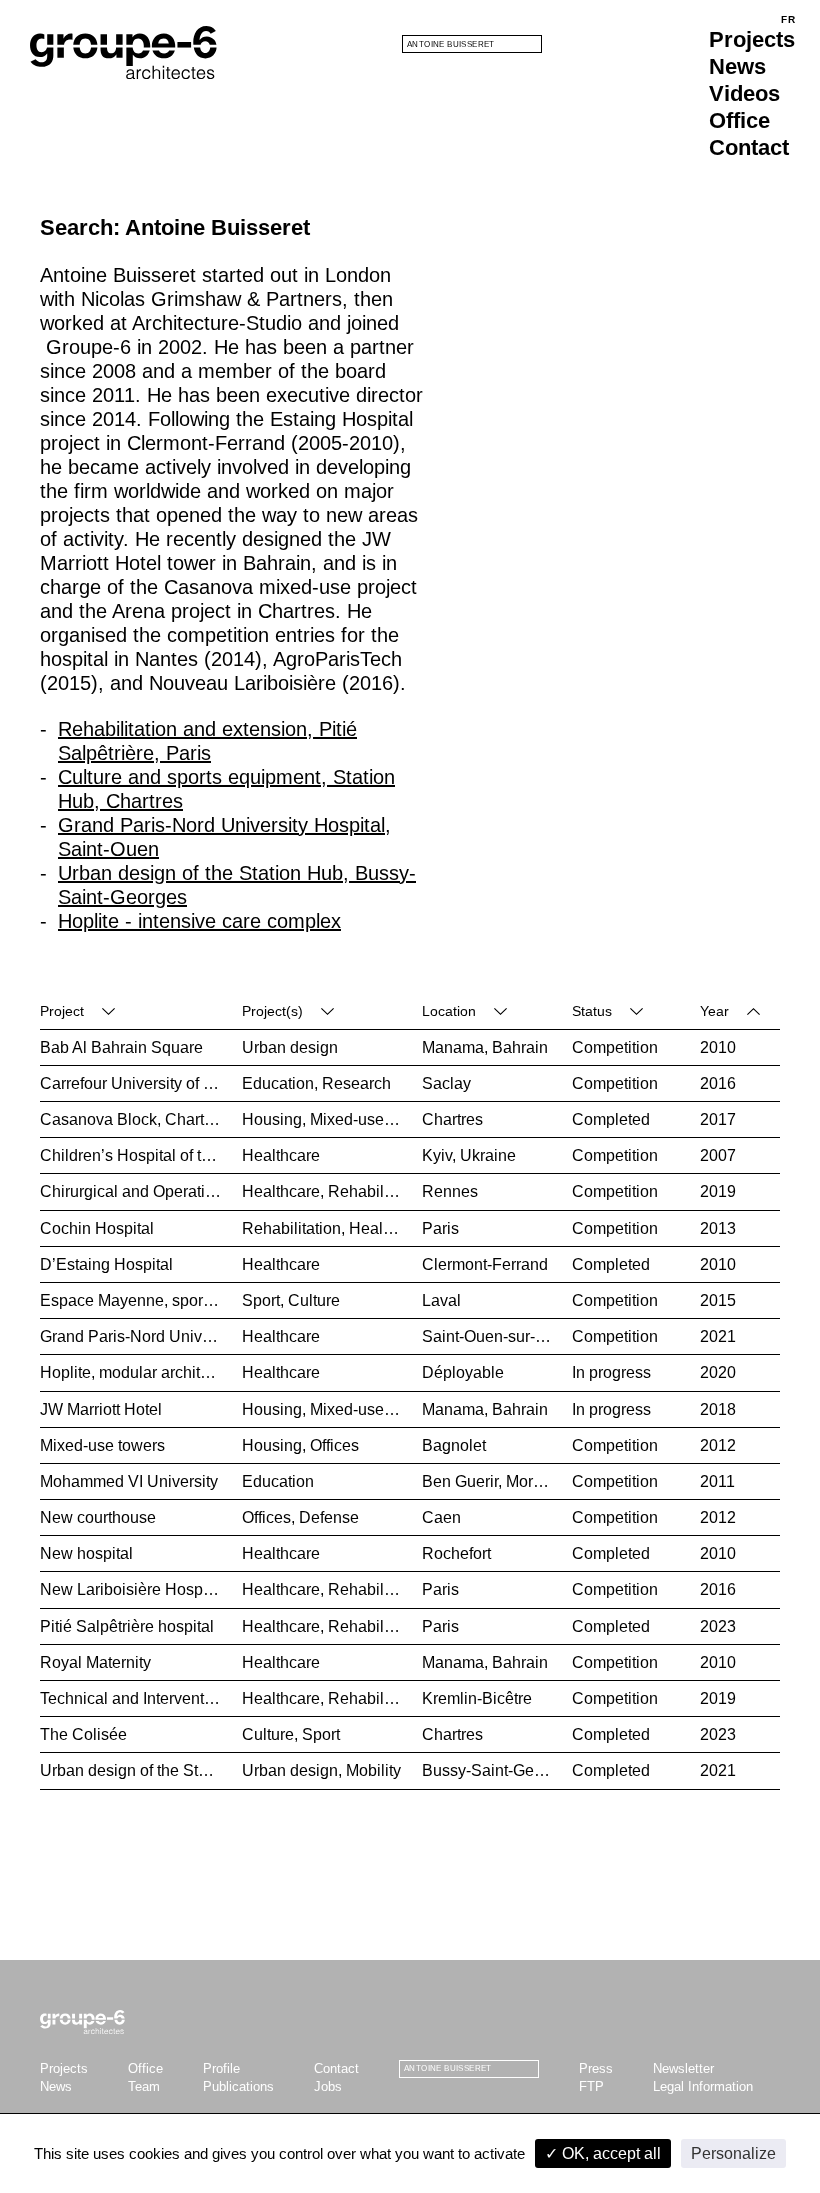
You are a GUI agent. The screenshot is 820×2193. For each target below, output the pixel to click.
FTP (591, 2086)
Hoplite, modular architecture (141, 1372)
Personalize (733, 2153)
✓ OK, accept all (603, 2153)
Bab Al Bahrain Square (121, 1047)
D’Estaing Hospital (106, 1264)
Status (592, 1011)
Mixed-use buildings (381, 1119)
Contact (749, 147)
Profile (221, 2068)
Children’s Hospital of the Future (141, 1155)
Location (449, 1011)
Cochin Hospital (97, 1228)
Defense (329, 1517)
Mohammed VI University (129, 1481)
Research (356, 1083)
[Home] (123, 52)
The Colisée (83, 1734)
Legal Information (703, 2086)
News (737, 66)
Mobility (373, 1770)
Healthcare (281, 1155)
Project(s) (272, 1011)
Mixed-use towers (102, 1445)
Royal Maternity (95, 1662)
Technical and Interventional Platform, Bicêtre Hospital (141, 1698)
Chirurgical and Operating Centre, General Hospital (141, 1191)
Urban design (290, 1047)
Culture (314, 1300)
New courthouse (98, 1517)
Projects (752, 39)
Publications (238, 2086)
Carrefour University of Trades (141, 1083)
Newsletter (683, 2068)
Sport (261, 1300)
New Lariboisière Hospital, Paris (141, 1589)
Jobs (328, 2086)
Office (739, 120)
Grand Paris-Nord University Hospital (141, 1336)
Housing (272, 1119)
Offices (334, 1445)
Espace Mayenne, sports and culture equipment (141, 1300)
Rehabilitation (377, 1191)
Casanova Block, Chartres (133, 1119)
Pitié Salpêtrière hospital (127, 1626)
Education (278, 1083)
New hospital (86, 1553)
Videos (744, 93)
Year (714, 1011)
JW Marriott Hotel (101, 1409)
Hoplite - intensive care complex (199, 921)
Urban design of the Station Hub (141, 1770)
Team (144, 2086)
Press (596, 2068)
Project (62, 1011)
